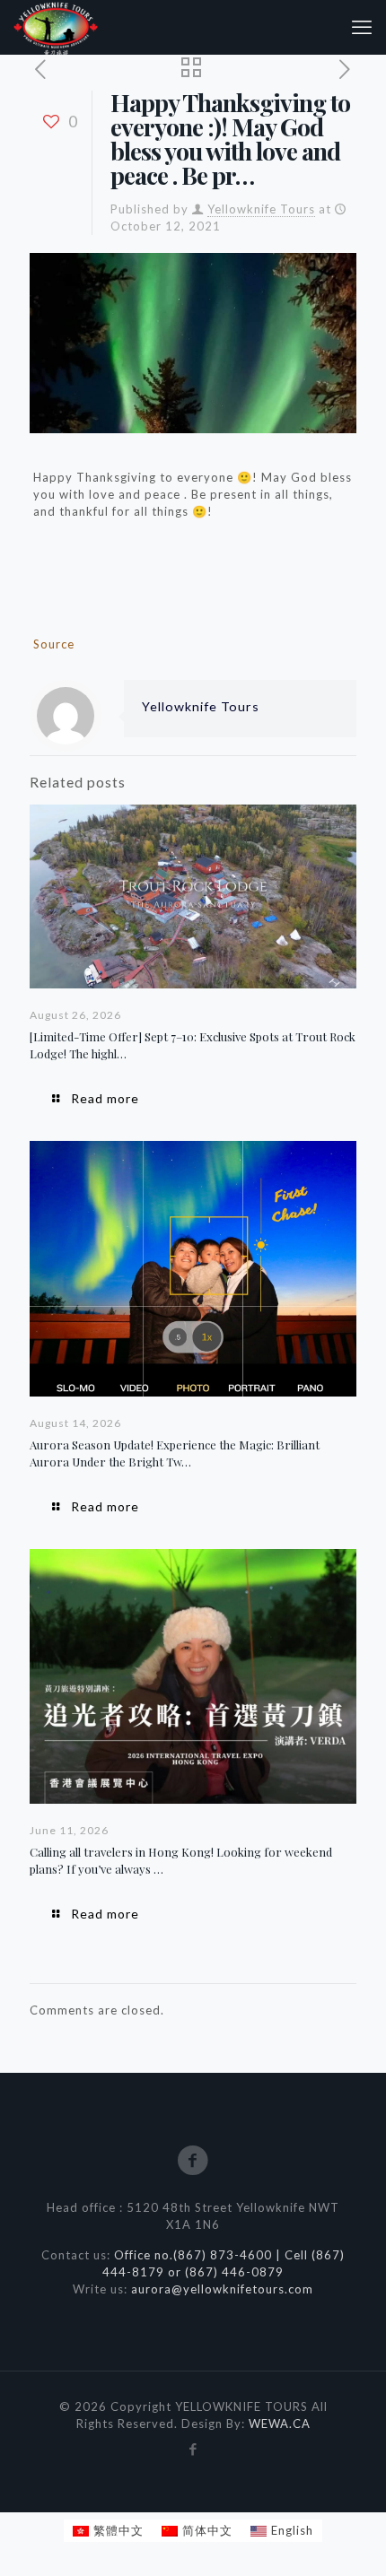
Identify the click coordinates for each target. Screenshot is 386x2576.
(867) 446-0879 (234, 2272)
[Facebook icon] (193, 2449)
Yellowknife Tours (261, 209)
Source (54, 644)
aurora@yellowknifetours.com (222, 2289)
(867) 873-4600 (224, 2255)
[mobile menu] (362, 27)
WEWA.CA (280, 2424)
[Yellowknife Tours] (56, 27)
